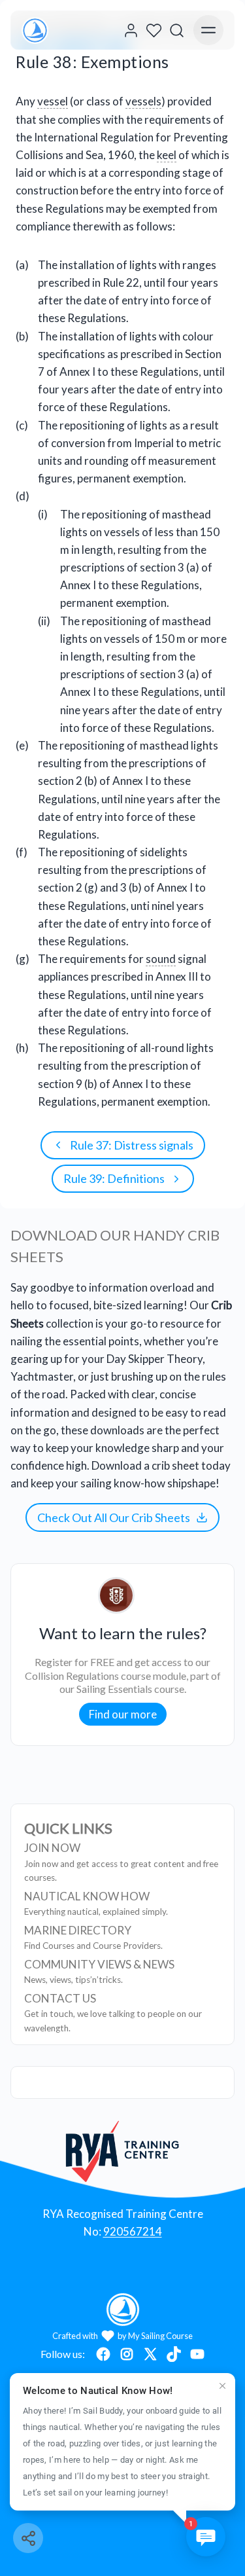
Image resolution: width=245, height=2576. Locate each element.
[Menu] (208, 30)
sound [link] (161, 959)
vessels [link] (143, 101)
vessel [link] (53, 101)
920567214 (133, 2231)
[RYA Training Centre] (122, 2151)
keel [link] (167, 155)
